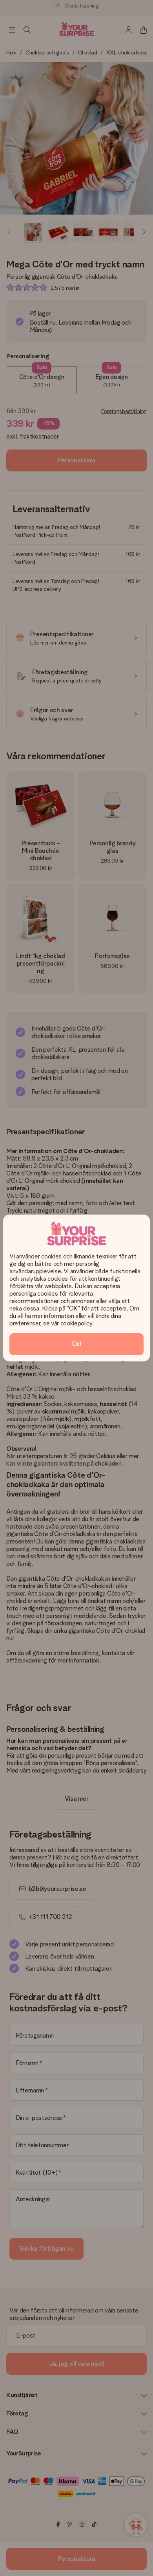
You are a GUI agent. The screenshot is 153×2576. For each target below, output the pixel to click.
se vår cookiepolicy (68, 1323)
